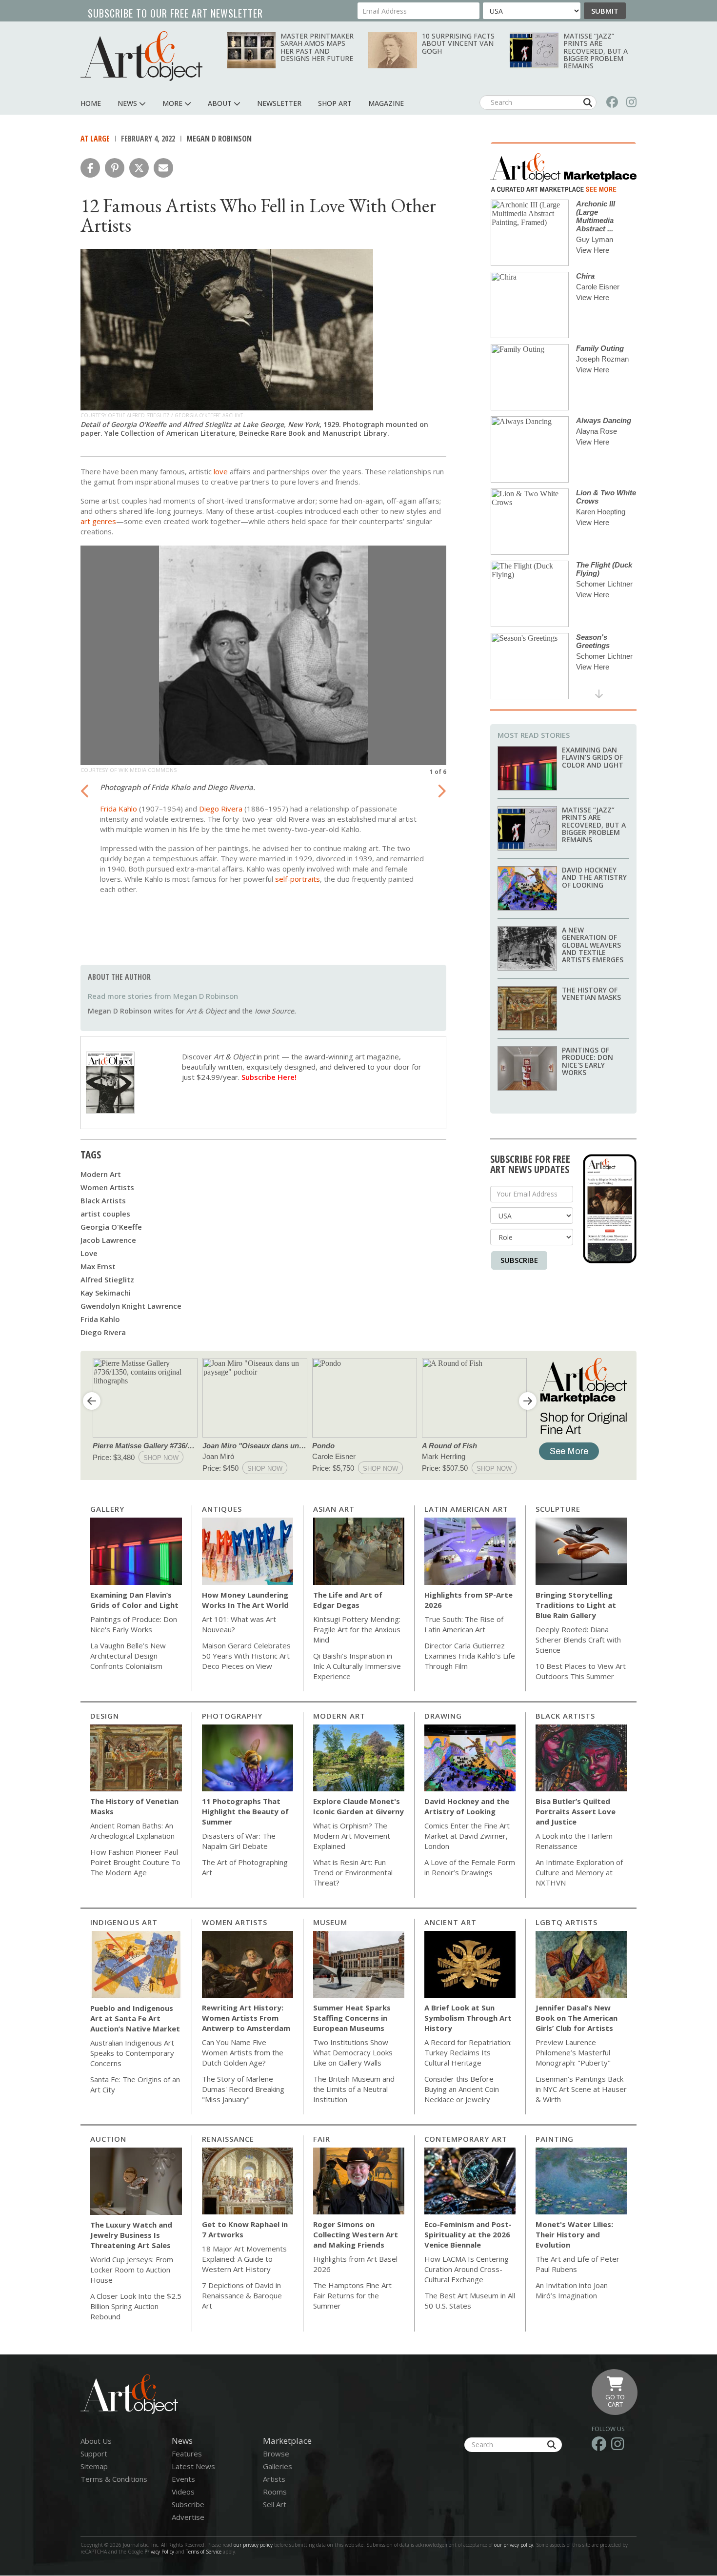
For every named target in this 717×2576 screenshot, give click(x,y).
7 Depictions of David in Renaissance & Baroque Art (242, 2295)
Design (105, 1716)
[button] (90, 168)
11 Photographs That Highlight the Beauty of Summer (245, 1811)
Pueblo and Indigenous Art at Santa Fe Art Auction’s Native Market (135, 2018)
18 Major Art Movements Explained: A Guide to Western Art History (244, 2259)
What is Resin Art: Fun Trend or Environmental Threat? (353, 1872)
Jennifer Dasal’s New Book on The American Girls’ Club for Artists (577, 2018)
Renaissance (228, 2139)
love (221, 471)
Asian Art (334, 1509)
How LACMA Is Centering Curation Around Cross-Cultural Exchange (467, 2269)
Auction (108, 2139)
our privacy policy (253, 2545)
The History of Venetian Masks (591, 994)
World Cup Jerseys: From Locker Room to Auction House (132, 2270)
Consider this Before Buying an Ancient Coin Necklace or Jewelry (462, 2089)
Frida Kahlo (119, 809)
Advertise (188, 2517)
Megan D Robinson (219, 139)
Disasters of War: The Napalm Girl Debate (239, 1841)
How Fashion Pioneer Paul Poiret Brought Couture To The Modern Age (135, 1862)
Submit (605, 11)
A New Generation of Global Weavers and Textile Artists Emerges (593, 945)
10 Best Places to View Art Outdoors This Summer (581, 1671)
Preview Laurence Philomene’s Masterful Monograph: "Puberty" (573, 2052)
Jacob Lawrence (108, 1240)
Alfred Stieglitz (107, 1279)
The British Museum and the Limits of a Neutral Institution (354, 2089)
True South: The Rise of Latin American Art (464, 1624)
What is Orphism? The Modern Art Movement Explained (352, 1836)
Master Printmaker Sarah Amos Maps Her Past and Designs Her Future (317, 47)
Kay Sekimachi (106, 1293)
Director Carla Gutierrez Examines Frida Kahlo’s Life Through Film (470, 1656)
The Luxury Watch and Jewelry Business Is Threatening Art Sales (131, 2235)
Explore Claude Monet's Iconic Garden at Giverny (358, 1806)
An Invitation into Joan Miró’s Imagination (572, 2290)
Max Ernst (98, 1266)
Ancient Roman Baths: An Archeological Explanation (132, 1831)
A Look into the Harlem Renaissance (574, 1841)
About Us (96, 2441)
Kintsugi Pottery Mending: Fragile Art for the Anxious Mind (357, 1629)
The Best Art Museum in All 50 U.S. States (470, 2301)
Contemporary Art (466, 2139)
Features (187, 2454)
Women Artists (107, 1187)
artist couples (105, 1214)
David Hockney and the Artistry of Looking (594, 877)
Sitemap (94, 2466)
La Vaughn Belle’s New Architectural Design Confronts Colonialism (128, 1656)
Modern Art (101, 1174)
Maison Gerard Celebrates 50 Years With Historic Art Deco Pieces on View (246, 1656)
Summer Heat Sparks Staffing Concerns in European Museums (352, 2018)
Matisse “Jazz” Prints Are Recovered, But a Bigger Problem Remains (596, 51)
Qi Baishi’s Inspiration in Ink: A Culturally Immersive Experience (357, 1666)
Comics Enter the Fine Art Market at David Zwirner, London (467, 1836)
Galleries (278, 2466)
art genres (98, 521)
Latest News (193, 2466)
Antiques (222, 1509)
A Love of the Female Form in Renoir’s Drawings (470, 1867)
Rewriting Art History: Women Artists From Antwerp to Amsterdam (246, 2018)
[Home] (141, 56)
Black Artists (103, 1200)
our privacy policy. (515, 2545)
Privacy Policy (159, 2552)
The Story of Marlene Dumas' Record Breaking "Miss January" (243, 2089)
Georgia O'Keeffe (111, 1227)
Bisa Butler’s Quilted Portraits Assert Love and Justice (576, 1811)
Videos (183, 2492)
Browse (276, 2454)
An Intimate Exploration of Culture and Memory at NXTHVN (579, 1872)
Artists (274, 2479)
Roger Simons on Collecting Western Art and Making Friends (356, 2234)
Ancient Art (450, 1922)
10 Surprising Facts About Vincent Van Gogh (458, 43)
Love (89, 1253)
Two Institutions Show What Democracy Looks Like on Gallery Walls (353, 2052)
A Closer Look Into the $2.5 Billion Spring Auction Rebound (136, 2306)
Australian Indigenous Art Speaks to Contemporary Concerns (132, 2053)
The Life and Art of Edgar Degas (348, 1600)
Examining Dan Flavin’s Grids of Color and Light (593, 757)
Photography (232, 1716)
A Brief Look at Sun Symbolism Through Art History (468, 2018)
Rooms (275, 2492)
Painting (555, 2139)
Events (183, 2479)
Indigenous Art (124, 1922)
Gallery (107, 1509)
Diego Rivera (221, 809)
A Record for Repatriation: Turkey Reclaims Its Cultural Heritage (468, 2052)
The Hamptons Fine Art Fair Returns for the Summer (352, 2295)
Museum (330, 1922)
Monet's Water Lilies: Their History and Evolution (574, 2234)
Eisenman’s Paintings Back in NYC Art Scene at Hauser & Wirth (581, 2089)
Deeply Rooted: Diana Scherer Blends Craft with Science (578, 1640)
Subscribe (519, 1260)
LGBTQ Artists (567, 1922)
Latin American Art (466, 1509)
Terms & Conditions (114, 2479)
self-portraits (298, 879)
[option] (263, 729)
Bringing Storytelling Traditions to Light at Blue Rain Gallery (576, 1605)
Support (94, 2454)
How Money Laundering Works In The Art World (245, 1600)
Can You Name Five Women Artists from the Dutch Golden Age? (243, 2052)
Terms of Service (204, 2552)
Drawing (443, 1716)
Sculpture (558, 1509)
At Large (95, 139)
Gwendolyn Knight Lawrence (131, 1306)
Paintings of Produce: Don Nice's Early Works (588, 1061)
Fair (322, 2139)
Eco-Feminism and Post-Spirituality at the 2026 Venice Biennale (468, 2234)
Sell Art (275, 2504)
